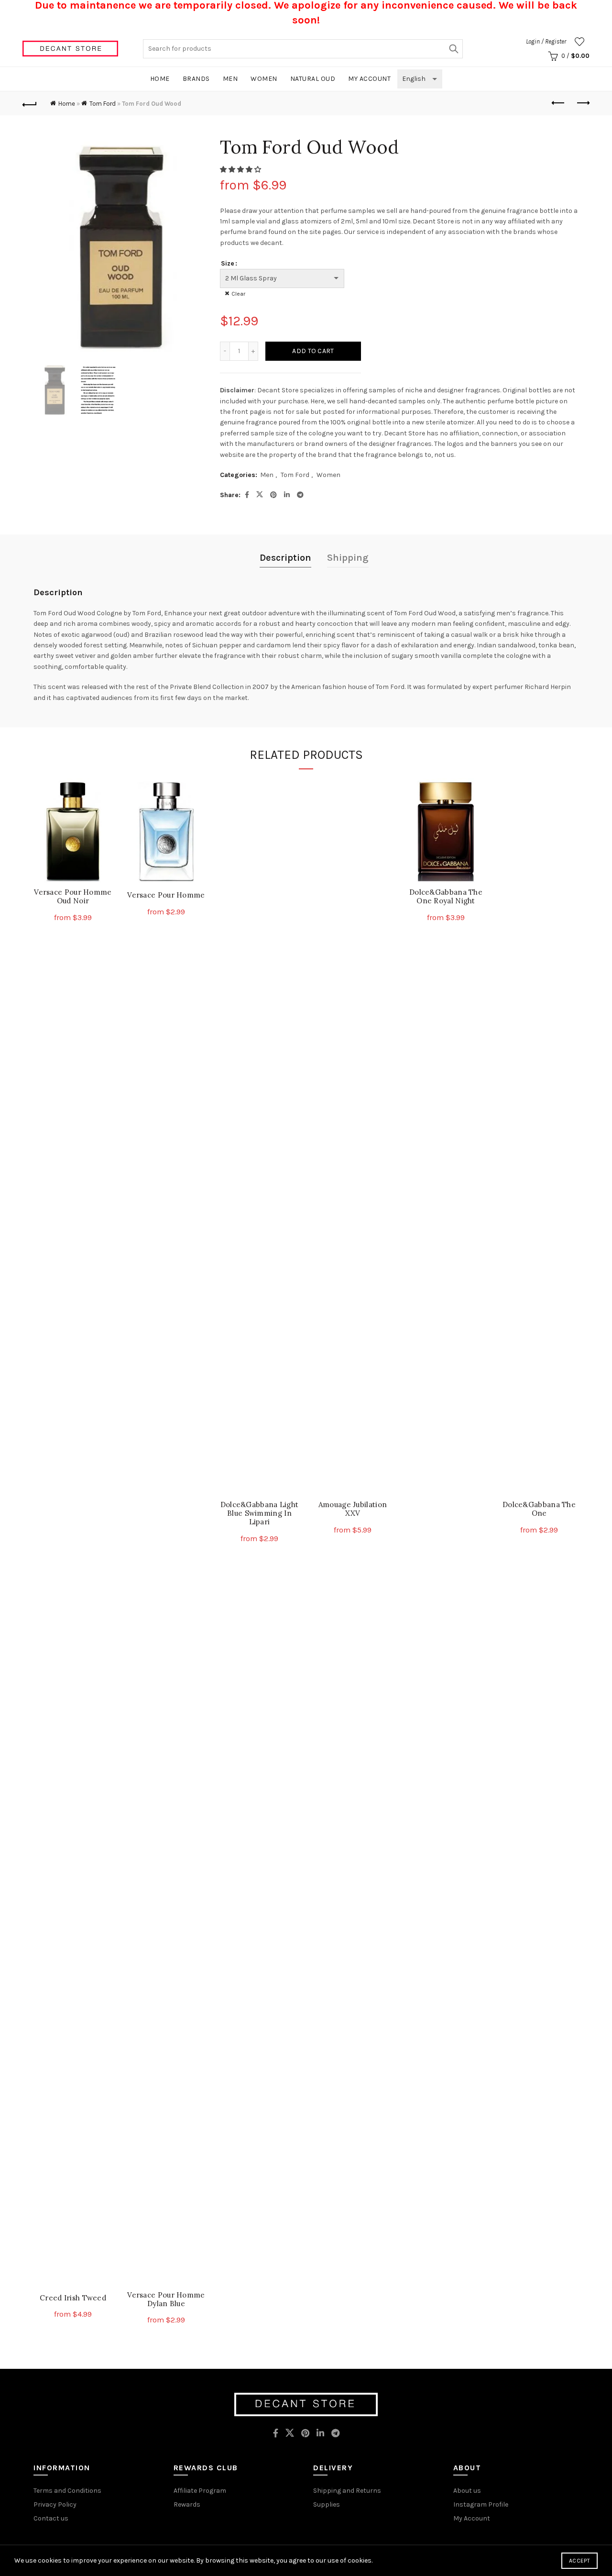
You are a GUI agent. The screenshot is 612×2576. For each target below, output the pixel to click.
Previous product (558, 103)
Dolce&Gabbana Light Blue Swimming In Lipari (260, 1513)
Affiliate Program (200, 2491)
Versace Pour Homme (166, 895)
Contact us (51, 2518)
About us (467, 2491)
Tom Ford (103, 104)
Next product (582, 103)
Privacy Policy (55, 2504)
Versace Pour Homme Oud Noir (73, 897)
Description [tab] (285, 558)
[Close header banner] (598, 15)
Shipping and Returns (347, 2491)
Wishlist (579, 42)
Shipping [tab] (348, 558)
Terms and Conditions (67, 2491)
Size (228, 263)
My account (369, 79)
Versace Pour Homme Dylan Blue (166, 2299)
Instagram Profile (481, 2504)
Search (453, 49)
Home (160, 79)
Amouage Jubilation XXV (353, 1509)
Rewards (187, 2504)
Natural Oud (313, 79)
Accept (579, 2561)
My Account (472, 2518)
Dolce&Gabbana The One (539, 1509)
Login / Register (546, 41)
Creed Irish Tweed (73, 2298)
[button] (241, 170)
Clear (238, 294)
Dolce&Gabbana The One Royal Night (446, 897)
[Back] (30, 103)
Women (264, 79)
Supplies (327, 2504)
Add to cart (313, 351)
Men (230, 79)
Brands (196, 79)
